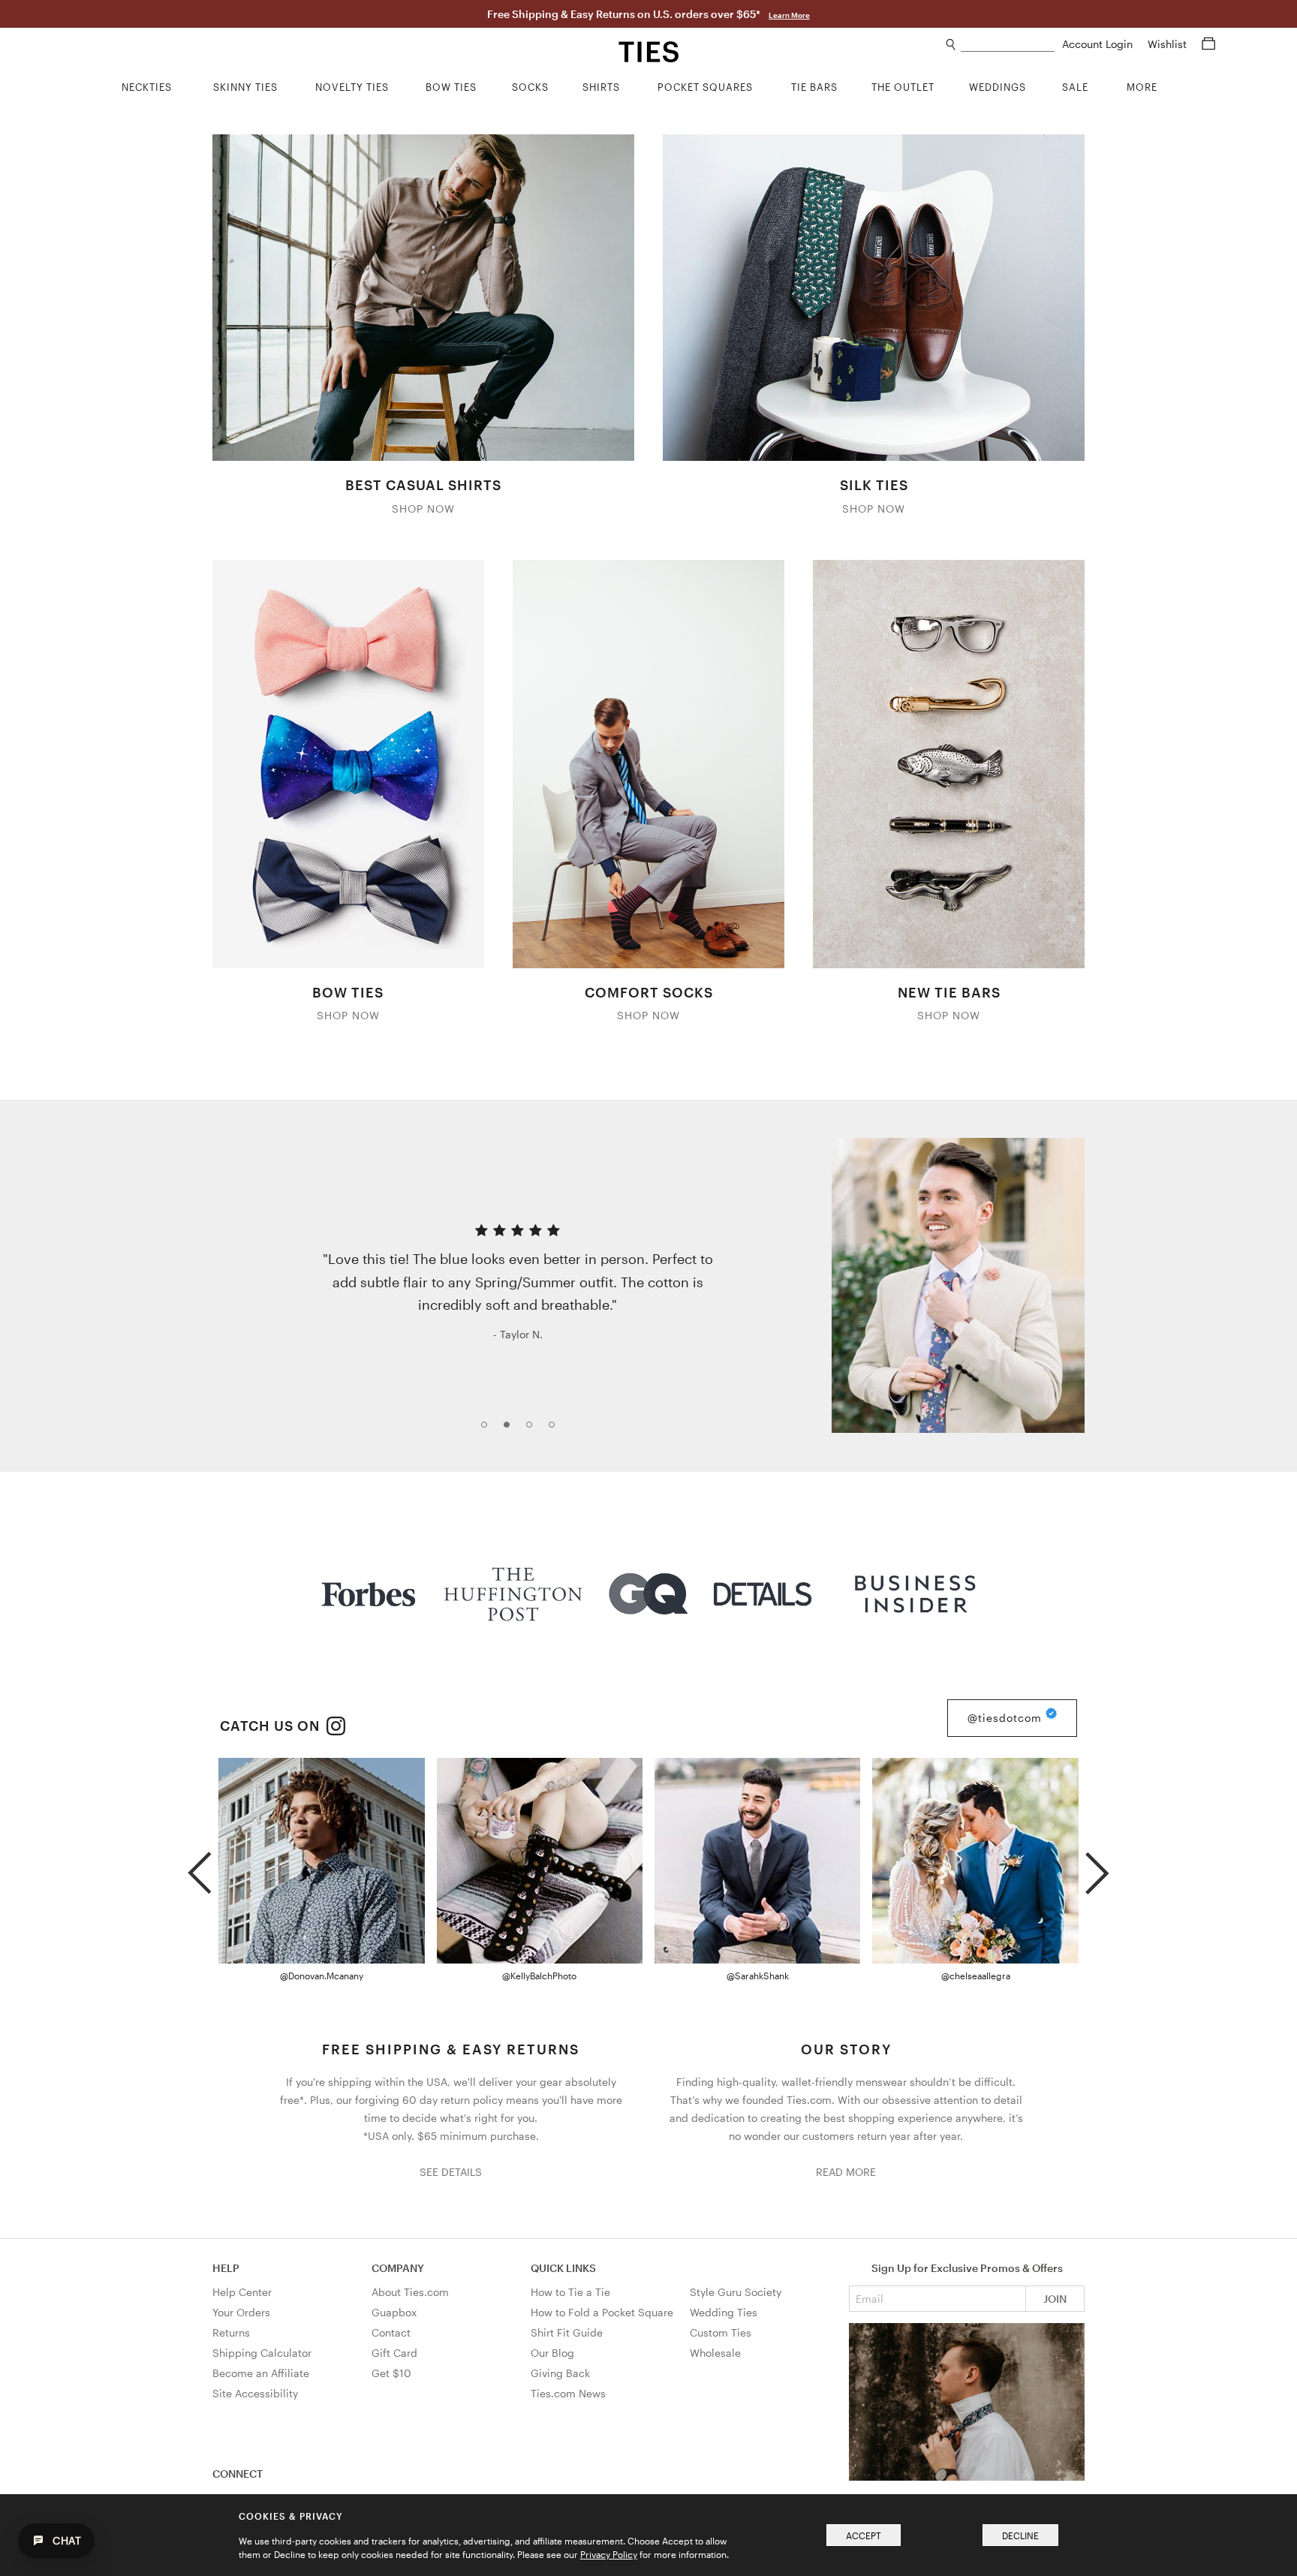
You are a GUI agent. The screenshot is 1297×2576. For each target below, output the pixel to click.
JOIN (1055, 2299)
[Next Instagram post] (1097, 1867)
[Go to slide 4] (556, 1429)
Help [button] (226, 2268)
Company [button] (398, 2268)
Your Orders (241, 2312)
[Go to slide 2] (511, 1429)
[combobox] (1008, 45)
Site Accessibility (255, 2393)
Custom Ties (721, 2332)
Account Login (1099, 44)
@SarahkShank (758, 1976)
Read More (846, 2172)
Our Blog (552, 2353)
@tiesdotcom (1007, 1718)
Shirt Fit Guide (567, 2332)
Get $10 (391, 2373)
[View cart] (1208, 44)
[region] (648, 1285)
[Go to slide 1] (489, 1429)
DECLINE (1020, 2535)
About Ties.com (410, 2292)
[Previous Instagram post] (199, 1867)
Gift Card (394, 2353)
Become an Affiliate (261, 2373)
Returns (231, 2332)
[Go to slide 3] (534, 1429)
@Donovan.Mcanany (322, 1976)
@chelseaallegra (976, 1976)
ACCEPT (864, 2535)
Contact (391, 2332)
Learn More (789, 15)
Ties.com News (568, 2393)
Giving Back (560, 2373)
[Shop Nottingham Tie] (958, 1285)
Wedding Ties (724, 2312)
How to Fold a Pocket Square (602, 2312)
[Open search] (951, 45)
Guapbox (394, 2312)
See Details (451, 2172)
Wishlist (1169, 44)
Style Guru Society (736, 2292)
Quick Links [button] (563, 2268)
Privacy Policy (609, 2554)
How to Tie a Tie (570, 2292)
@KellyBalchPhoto (539, 1976)
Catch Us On (272, 1726)
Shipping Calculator (262, 2353)
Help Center (242, 2292)
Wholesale (715, 2353)
